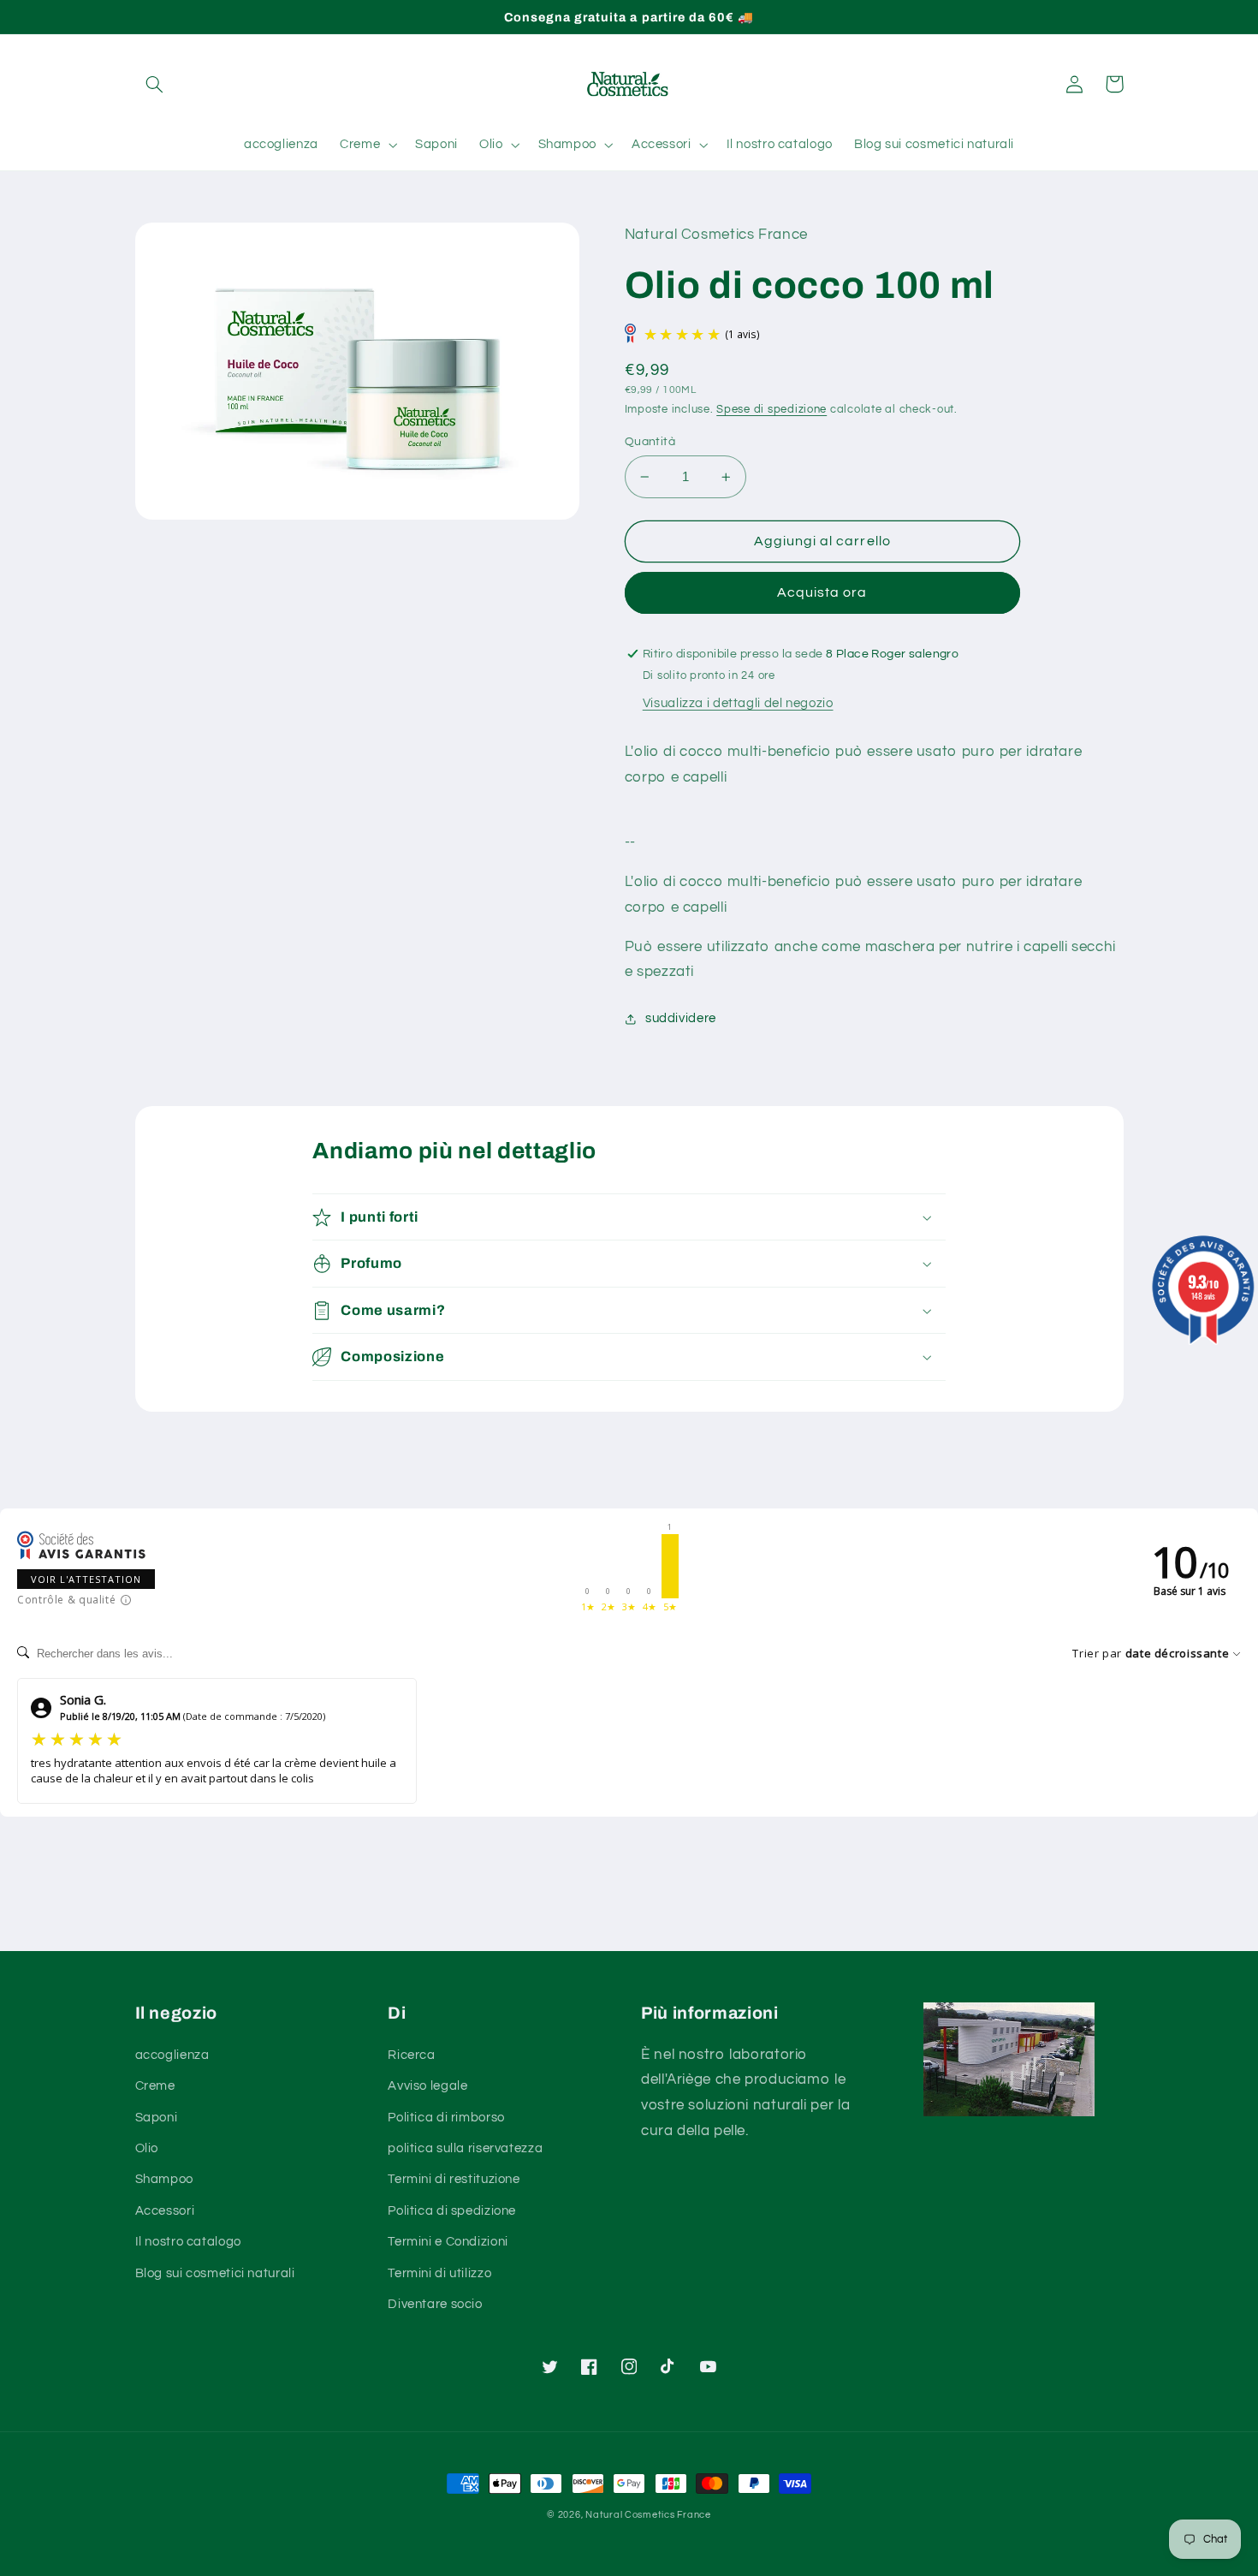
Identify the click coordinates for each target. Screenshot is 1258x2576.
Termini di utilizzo (439, 2273)
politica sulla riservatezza (465, 2148)
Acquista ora (822, 592)
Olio (147, 2148)
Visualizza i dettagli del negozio (738, 703)
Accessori (165, 2211)
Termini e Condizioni (448, 2242)
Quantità (650, 442)
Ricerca (411, 2055)
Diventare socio (435, 2304)
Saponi (157, 2118)
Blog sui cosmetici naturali (215, 2273)
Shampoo (164, 2179)
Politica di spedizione (452, 2211)
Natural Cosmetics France (648, 2515)
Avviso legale (427, 2086)
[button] (155, 84)
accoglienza (172, 2055)
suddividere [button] (681, 1018)
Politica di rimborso (446, 2118)
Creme (155, 2086)
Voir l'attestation (86, 1579)
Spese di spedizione (771, 410)
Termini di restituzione (454, 2179)
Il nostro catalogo (188, 2242)
